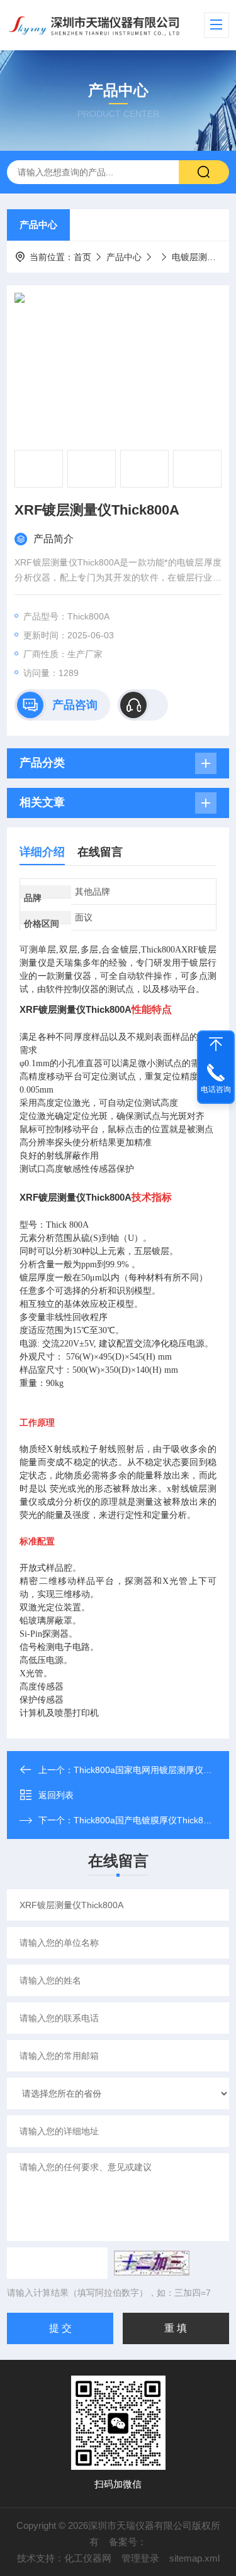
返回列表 (56, 1795)
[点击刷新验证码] (152, 2263)
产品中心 (38, 225)
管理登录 (140, 2558)
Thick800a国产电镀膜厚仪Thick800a (146, 1820)
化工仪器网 (88, 2558)
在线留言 (100, 852)
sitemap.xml (194, 2558)
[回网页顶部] (216, 1044)
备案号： (128, 2542)
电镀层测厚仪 (198, 257)
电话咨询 (216, 1089)
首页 (82, 257)
